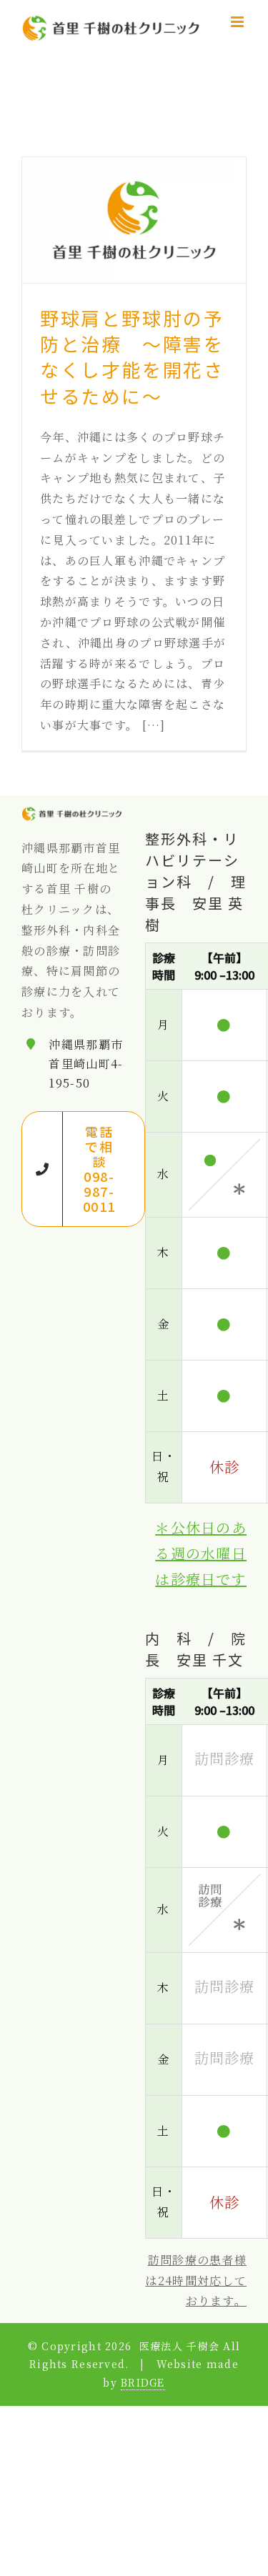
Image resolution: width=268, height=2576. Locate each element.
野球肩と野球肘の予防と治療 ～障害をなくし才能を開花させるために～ (132, 357)
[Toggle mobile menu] (239, 22)
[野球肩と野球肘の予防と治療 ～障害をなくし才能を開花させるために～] (134, 220)
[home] (72, 816)
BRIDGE (143, 2382)
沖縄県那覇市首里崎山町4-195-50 (86, 1064)
